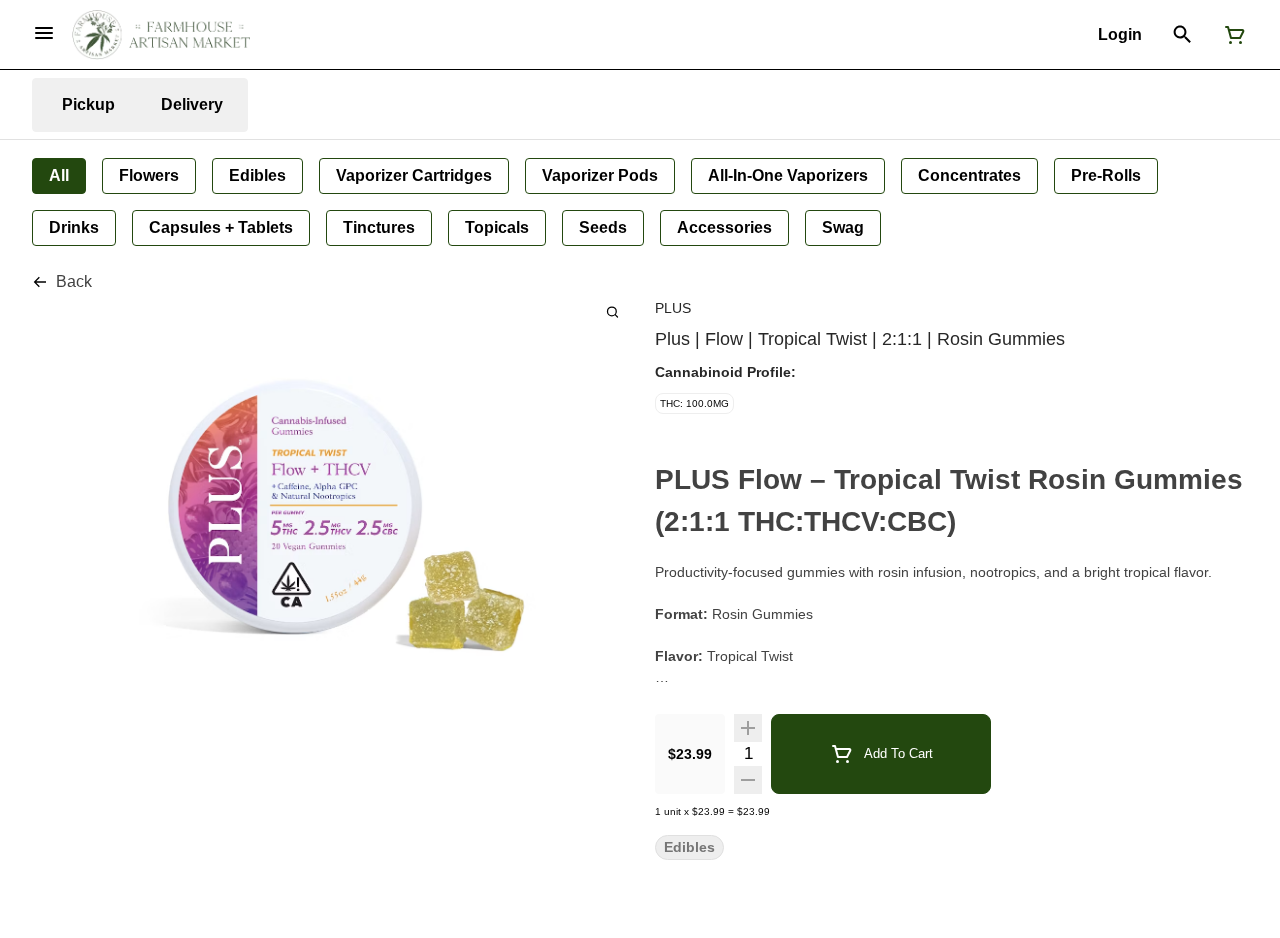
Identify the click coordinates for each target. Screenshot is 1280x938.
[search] (612, 311)
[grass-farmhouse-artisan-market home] (161, 35)
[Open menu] (44, 33)
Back (74, 281)
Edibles (689, 847)
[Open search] (1182, 35)
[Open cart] (1231, 35)
